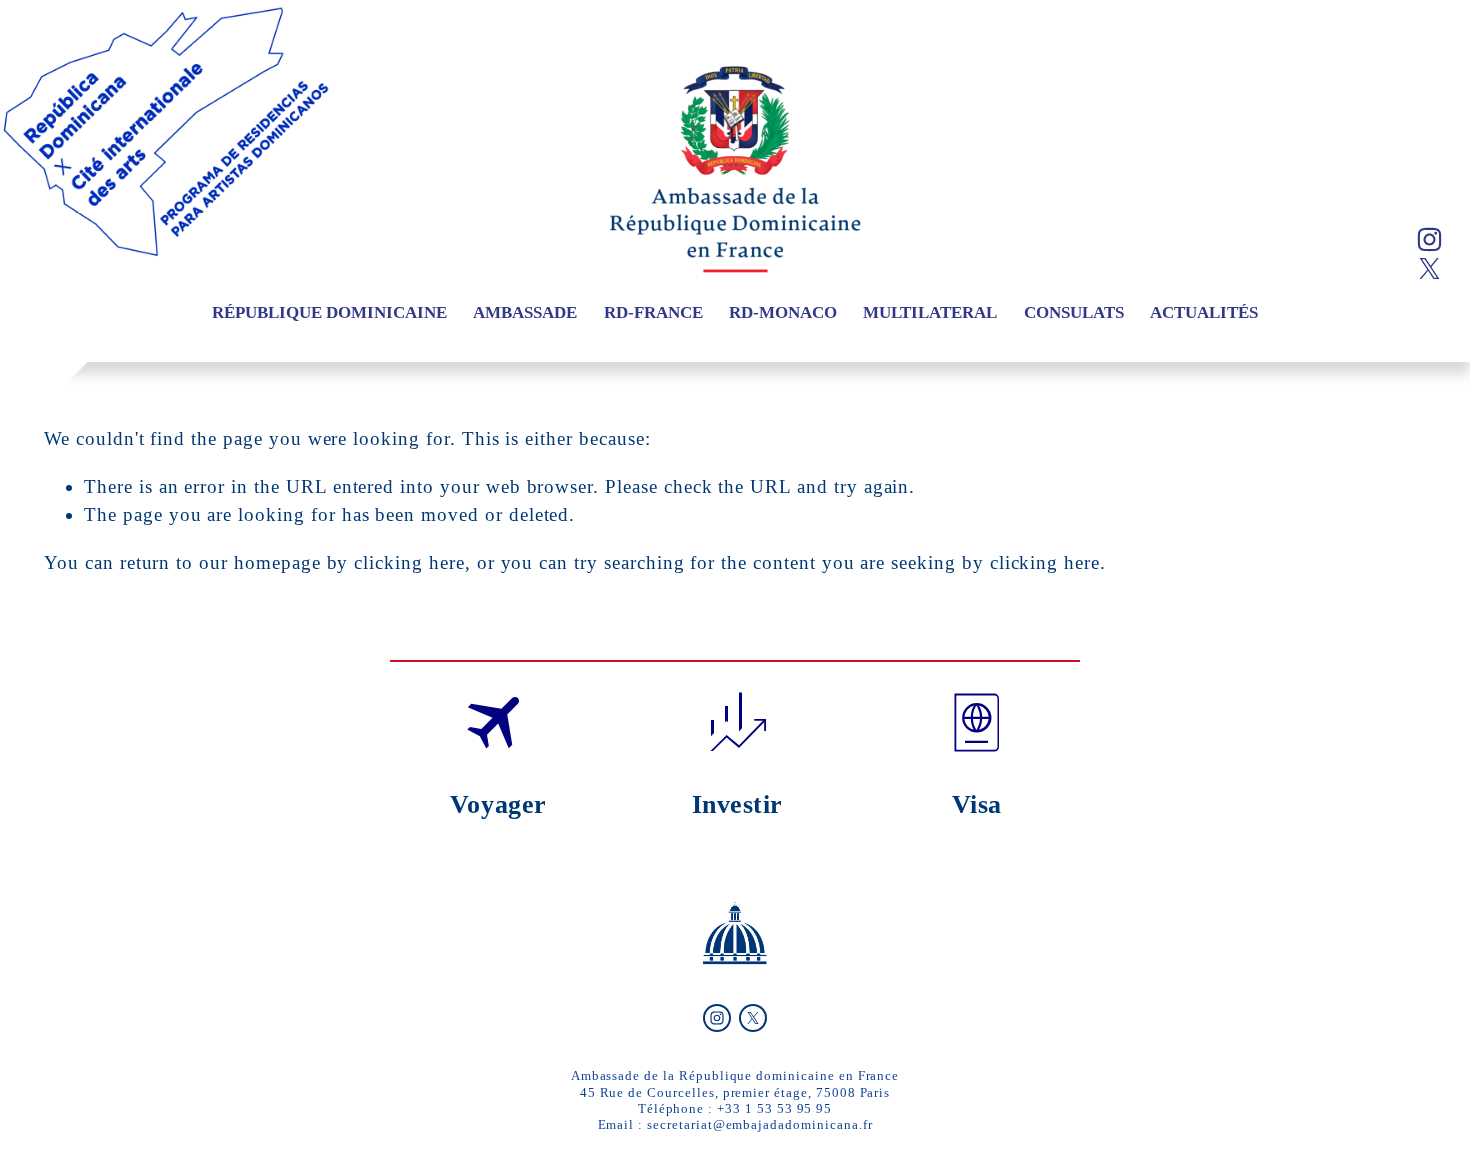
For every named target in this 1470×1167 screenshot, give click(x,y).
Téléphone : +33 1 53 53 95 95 (735, 1108)
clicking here (409, 562)
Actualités (1204, 312)
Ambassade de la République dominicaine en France (735, 1075)
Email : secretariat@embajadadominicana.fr (735, 1124)
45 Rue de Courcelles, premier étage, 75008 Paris (735, 1092)
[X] (1429, 268)
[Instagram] (1429, 239)
